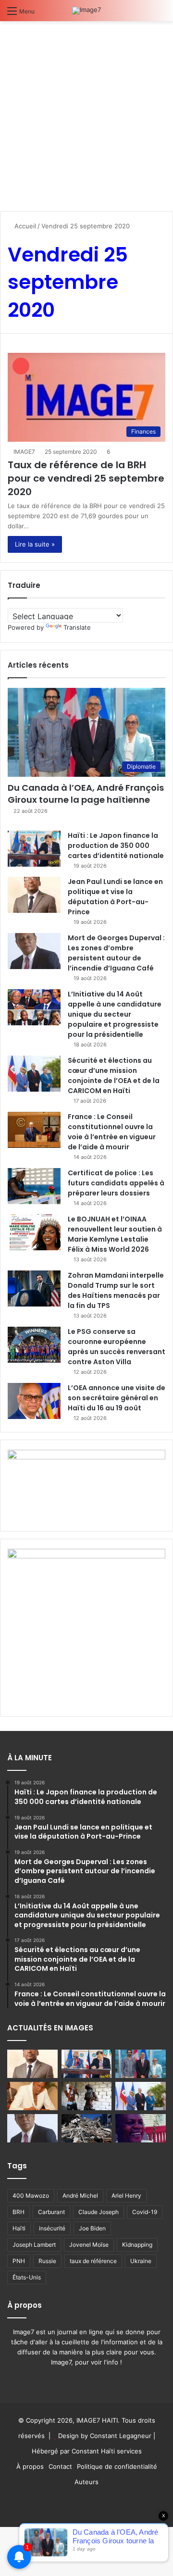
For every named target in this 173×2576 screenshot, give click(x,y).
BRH (19, 2212)
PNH (19, 2261)
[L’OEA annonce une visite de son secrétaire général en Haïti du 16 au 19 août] (34, 1401)
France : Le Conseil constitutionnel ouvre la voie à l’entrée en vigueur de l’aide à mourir (112, 1132)
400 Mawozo (31, 2196)
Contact (60, 2466)
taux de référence (93, 2261)
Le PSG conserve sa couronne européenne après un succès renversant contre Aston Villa (117, 1347)
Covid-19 (145, 2212)
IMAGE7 (24, 452)
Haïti (19, 2228)
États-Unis (27, 2277)
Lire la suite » (35, 544)
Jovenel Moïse (89, 2245)
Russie (47, 2261)
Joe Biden (92, 2228)
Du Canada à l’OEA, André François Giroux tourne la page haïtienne (86, 794)
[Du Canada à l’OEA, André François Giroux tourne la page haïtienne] (141, 2064)
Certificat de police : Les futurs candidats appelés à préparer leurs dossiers (116, 1183)
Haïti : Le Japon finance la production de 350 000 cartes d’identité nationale (116, 846)
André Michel (80, 2196)
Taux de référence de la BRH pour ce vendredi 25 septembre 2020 (86, 478)
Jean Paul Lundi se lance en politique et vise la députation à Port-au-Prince (115, 897)
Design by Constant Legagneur (105, 2436)
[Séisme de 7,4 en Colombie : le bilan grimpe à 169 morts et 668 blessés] (87, 2128)
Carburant (51, 2212)
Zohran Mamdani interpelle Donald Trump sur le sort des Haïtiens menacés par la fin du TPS (116, 1290)
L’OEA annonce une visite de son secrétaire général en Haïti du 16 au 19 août (117, 1398)
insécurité (52, 2228)
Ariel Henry (126, 2196)
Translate (77, 627)
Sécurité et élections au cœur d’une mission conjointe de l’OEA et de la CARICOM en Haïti (114, 1076)
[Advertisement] (86, 112)
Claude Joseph (99, 2212)
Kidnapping (137, 2245)
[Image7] (86, 11)
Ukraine (141, 2261)
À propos (30, 2466)
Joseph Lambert (34, 2245)
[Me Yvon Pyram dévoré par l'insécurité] (141, 2128)
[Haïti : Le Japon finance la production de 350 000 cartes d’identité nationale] (34, 849)
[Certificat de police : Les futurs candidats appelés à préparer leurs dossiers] (34, 1186)
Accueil (24, 226)
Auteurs (86, 2482)
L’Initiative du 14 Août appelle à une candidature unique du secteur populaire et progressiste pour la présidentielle (115, 1014)
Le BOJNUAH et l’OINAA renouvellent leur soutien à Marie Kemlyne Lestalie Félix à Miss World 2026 (115, 1234)
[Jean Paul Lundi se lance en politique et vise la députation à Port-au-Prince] (34, 895)
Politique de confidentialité (117, 2466)
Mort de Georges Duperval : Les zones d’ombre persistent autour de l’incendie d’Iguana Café (116, 953)
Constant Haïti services (107, 2451)
